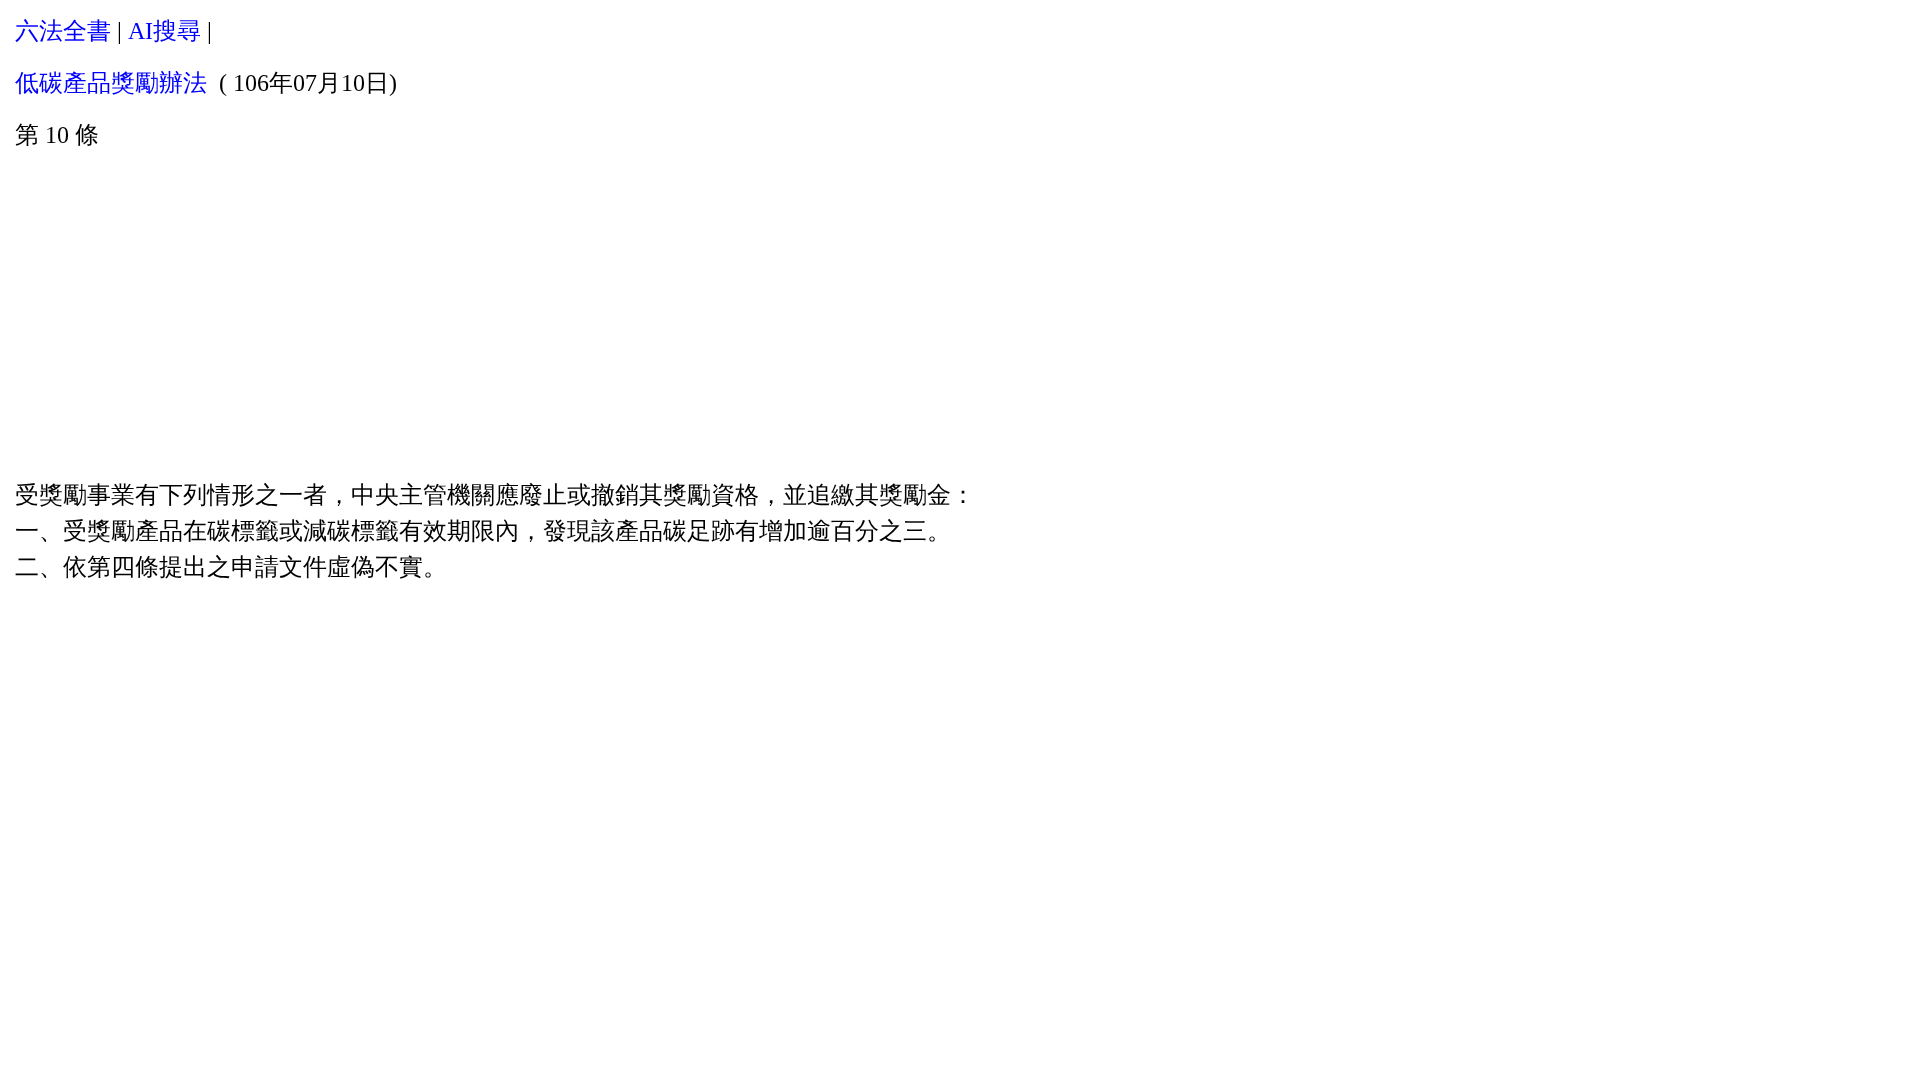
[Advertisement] (960, 311)
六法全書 (63, 31)
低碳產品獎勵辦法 (111, 83)
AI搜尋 (164, 31)
